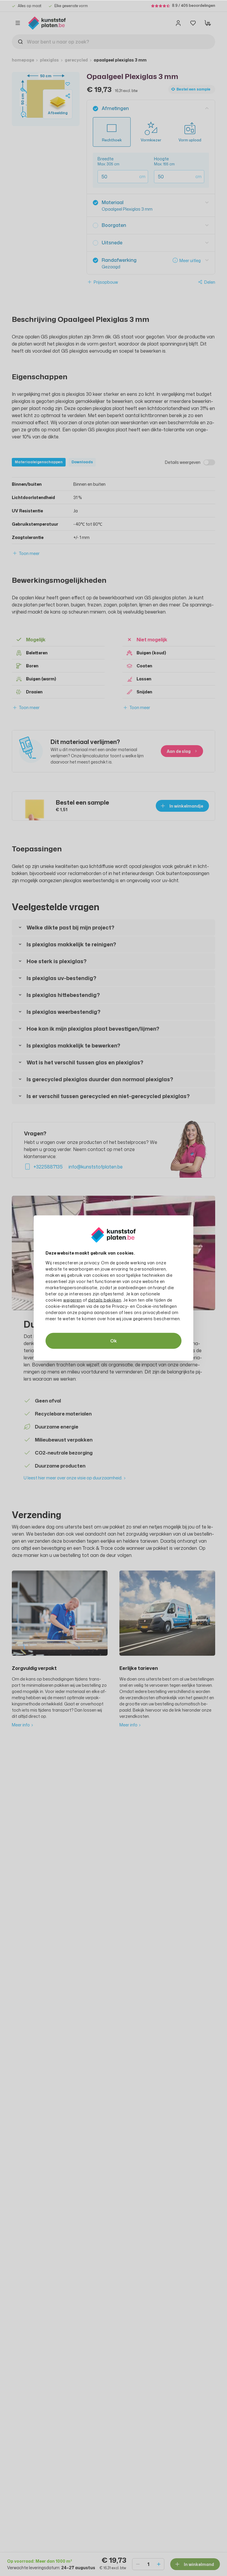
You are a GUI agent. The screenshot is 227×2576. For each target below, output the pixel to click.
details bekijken (105, 1300)
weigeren (72, 1300)
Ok (113, 1341)
